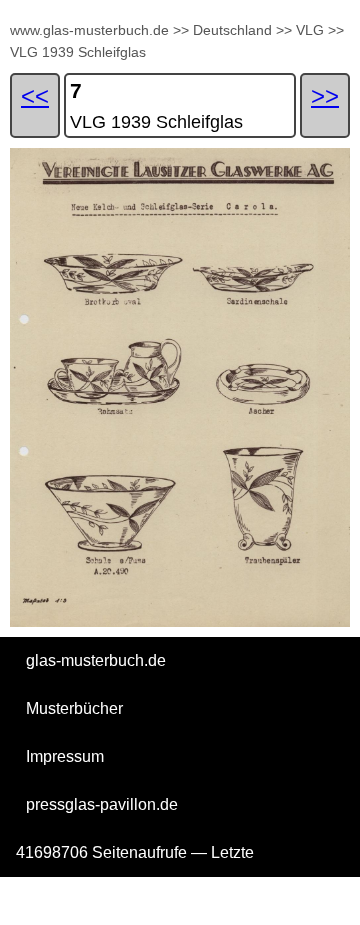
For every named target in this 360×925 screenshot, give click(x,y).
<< (35, 95)
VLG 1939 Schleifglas (78, 52)
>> (181, 30)
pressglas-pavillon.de (102, 804)
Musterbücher (74, 708)
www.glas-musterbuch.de (89, 30)
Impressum (65, 756)
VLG (310, 30)
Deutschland (232, 30)
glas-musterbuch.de (96, 660)
